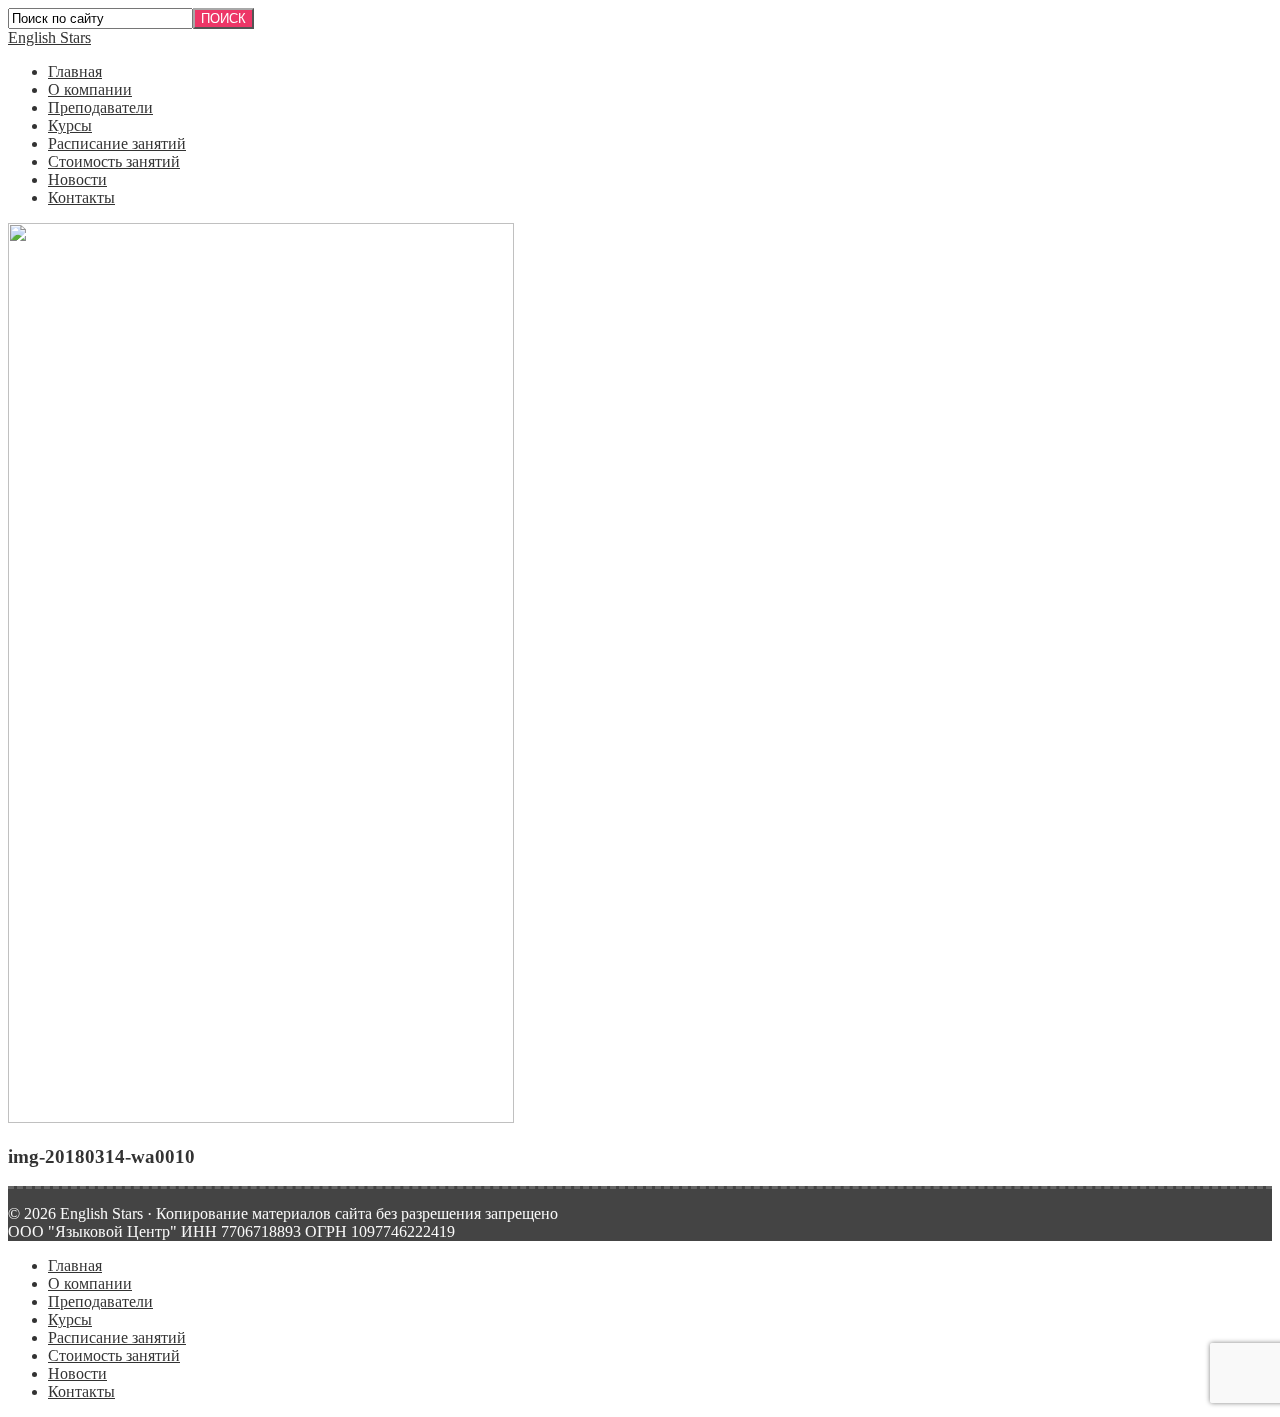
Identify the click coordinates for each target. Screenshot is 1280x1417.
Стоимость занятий (114, 161)
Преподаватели (100, 107)
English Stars (49, 37)
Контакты (81, 197)
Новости (77, 179)
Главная (75, 71)
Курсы (70, 125)
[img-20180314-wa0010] (261, 1117)
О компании (90, 89)
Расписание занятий (117, 143)
